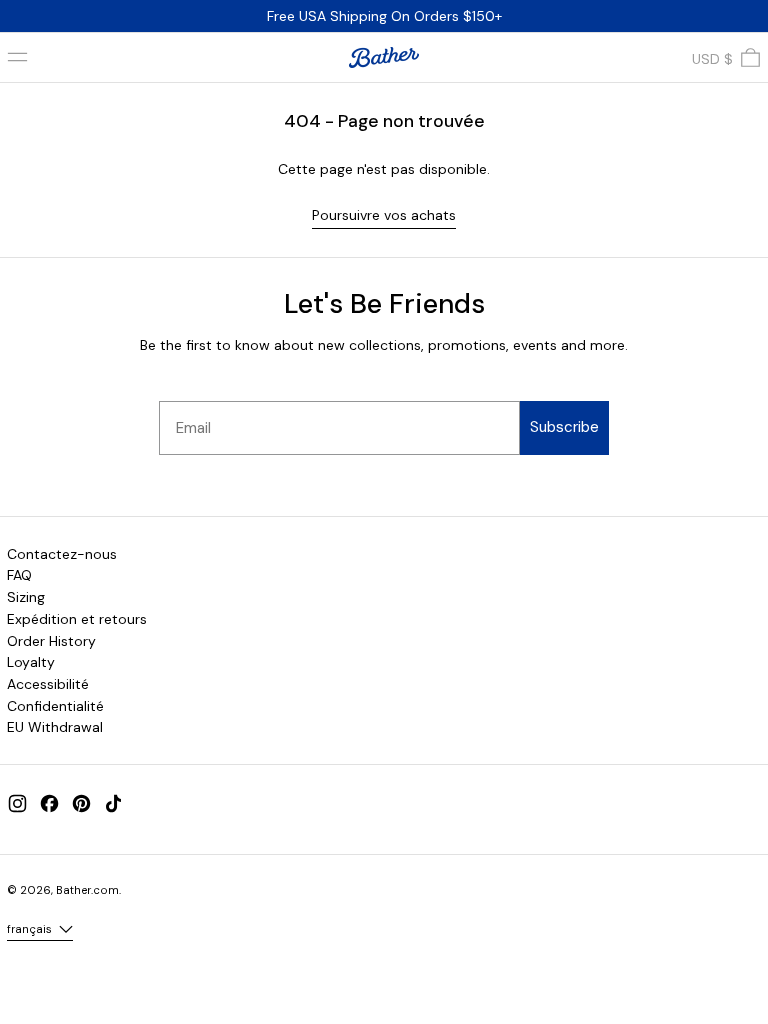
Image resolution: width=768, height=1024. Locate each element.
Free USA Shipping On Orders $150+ (384, 16)
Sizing (26, 597)
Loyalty (31, 662)
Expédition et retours (77, 619)
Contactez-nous (62, 554)
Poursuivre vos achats (384, 215)
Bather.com (87, 890)
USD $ (712, 59)
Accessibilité (48, 684)
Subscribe (564, 427)
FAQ (19, 575)
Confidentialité (55, 706)
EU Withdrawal (55, 727)
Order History (51, 641)
